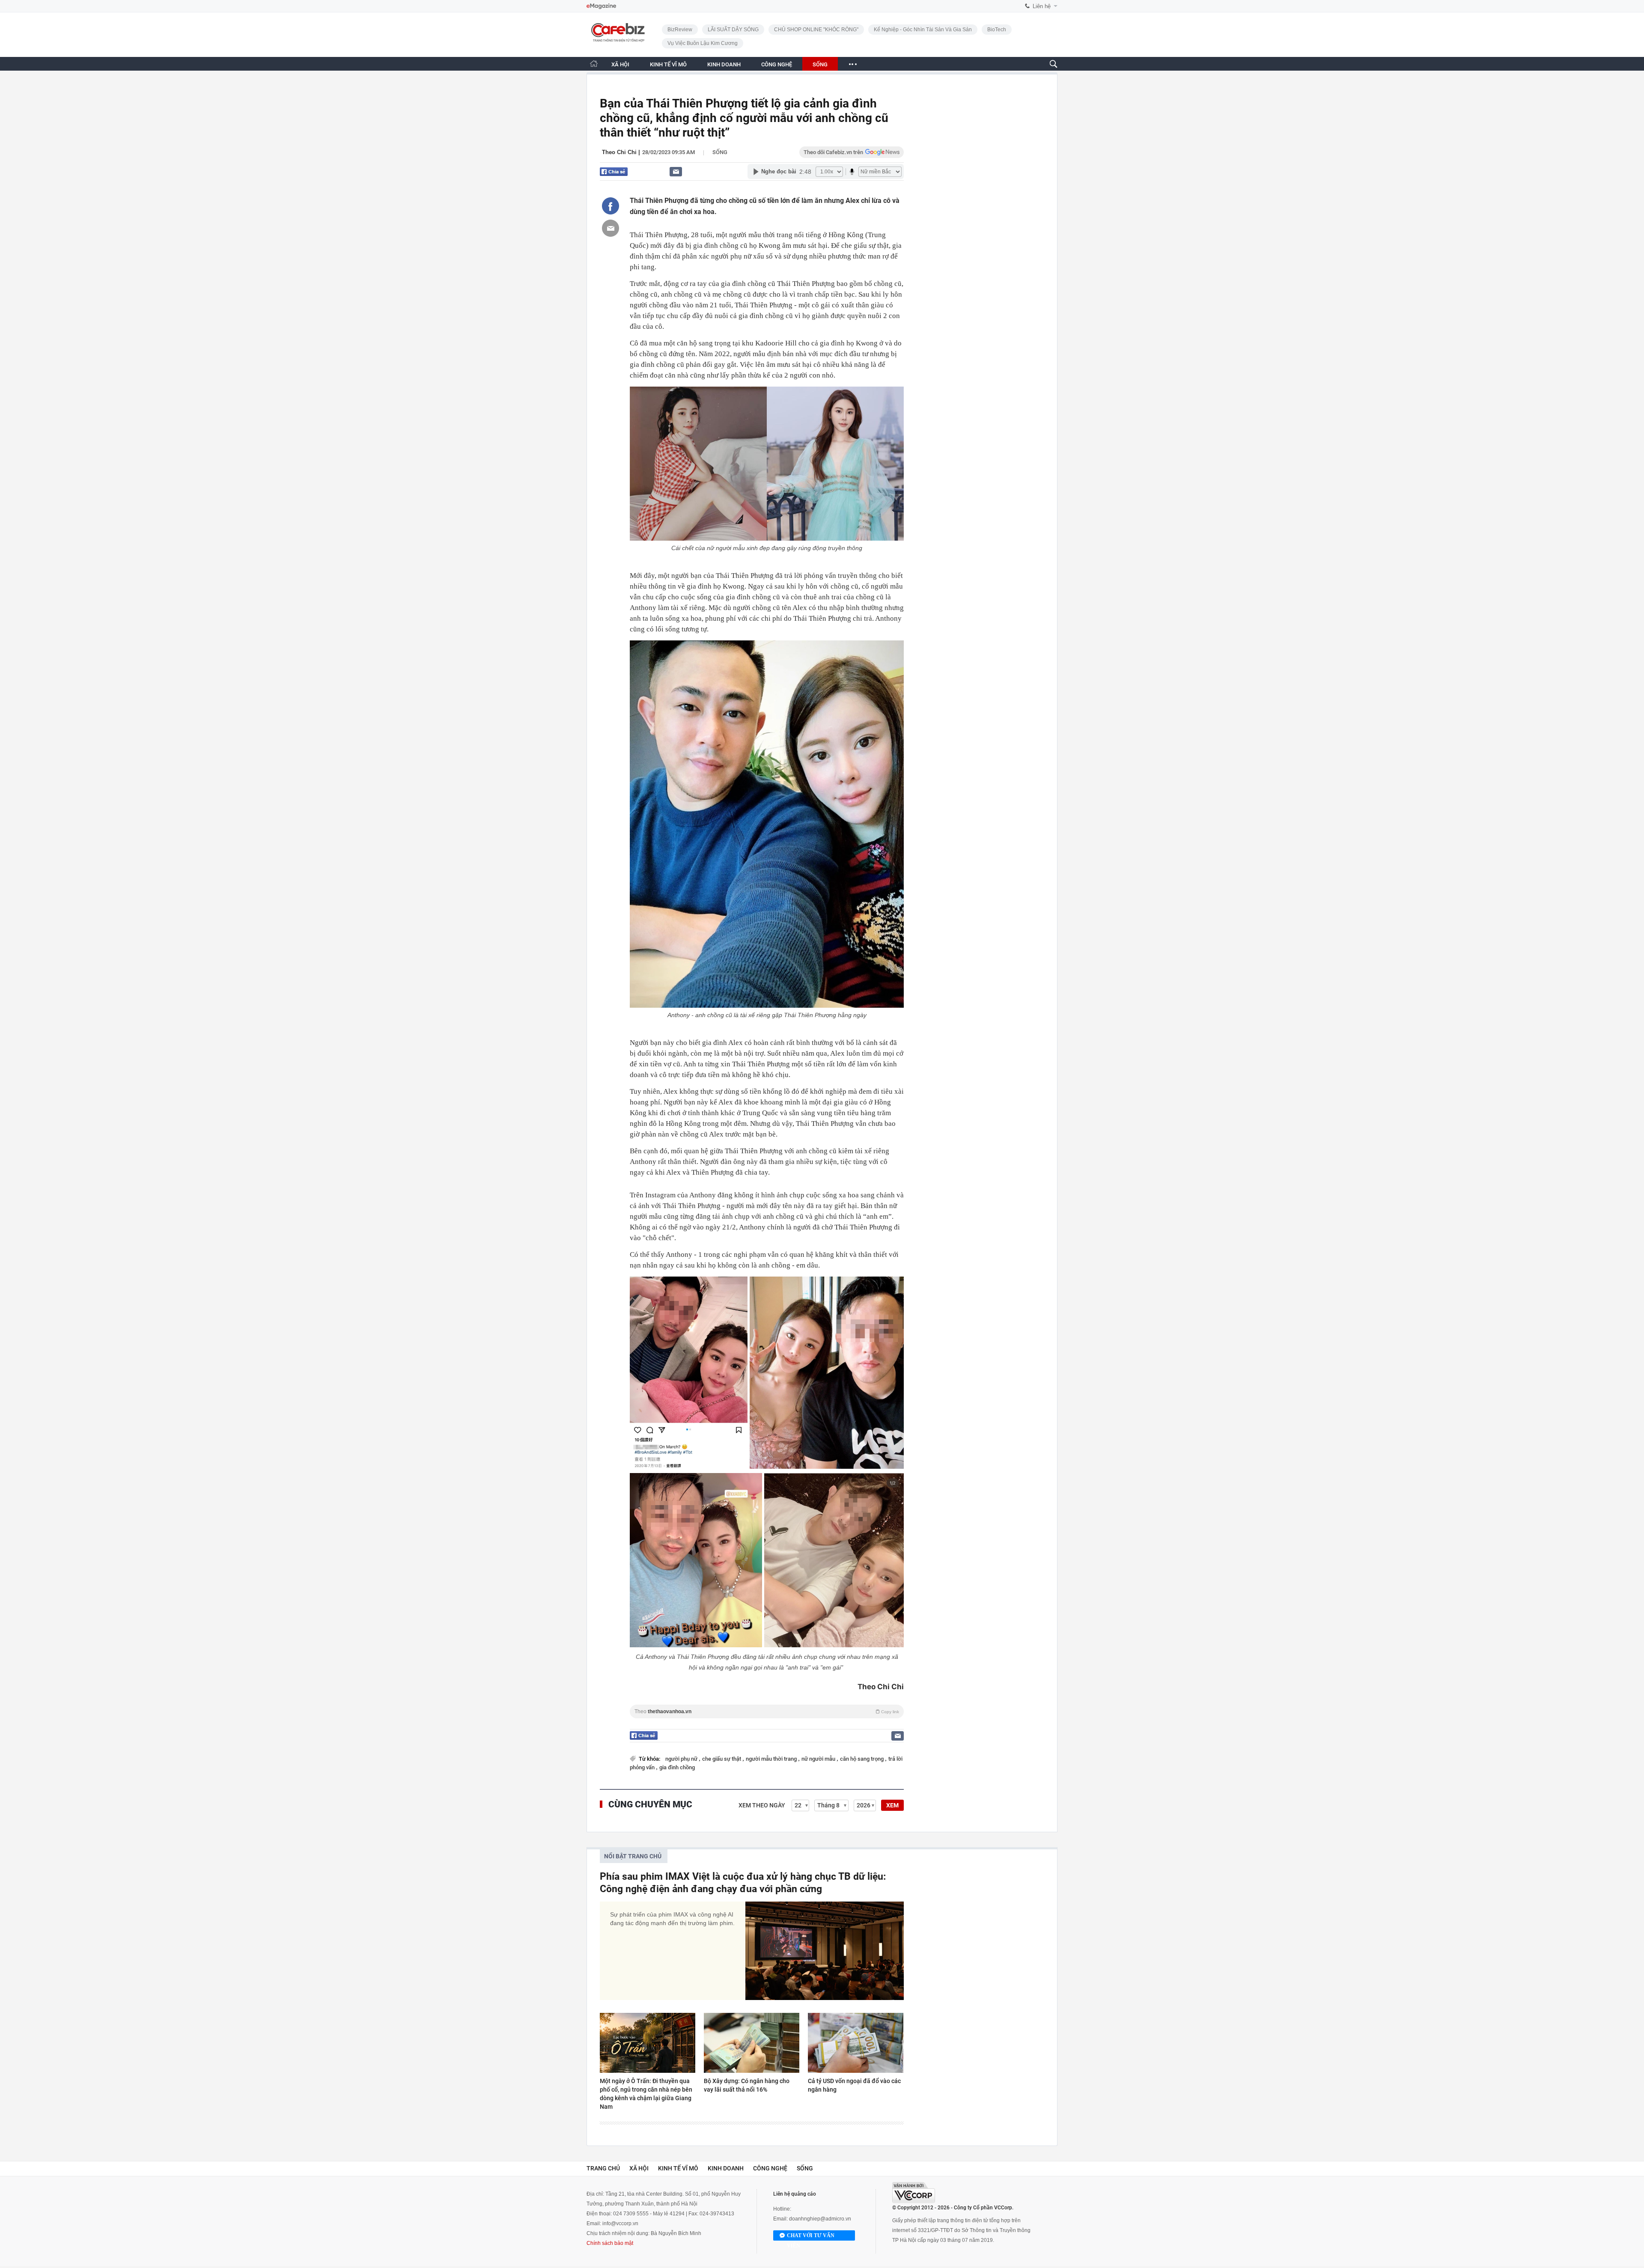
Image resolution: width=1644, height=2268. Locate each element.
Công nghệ (770, 2168)
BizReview (680, 30)
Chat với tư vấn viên (811, 2237)
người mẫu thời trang (772, 1759)
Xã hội (639, 2168)
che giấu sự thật (722, 1759)
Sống (720, 152)
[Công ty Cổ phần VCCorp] (914, 2192)
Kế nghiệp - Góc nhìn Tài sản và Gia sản (923, 30)
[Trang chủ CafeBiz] (594, 64)
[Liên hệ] (676, 171)
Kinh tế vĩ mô (678, 2168)
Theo (767, 1711)
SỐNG (820, 64)
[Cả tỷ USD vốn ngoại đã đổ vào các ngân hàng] (856, 2043)
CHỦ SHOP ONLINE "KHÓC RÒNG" (816, 30)
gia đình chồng (677, 1767)
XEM (892, 1805)
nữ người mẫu (819, 1759)
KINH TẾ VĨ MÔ (668, 64)
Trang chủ (603, 2168)
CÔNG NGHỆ (777, 64)
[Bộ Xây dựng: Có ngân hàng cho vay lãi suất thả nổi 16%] (752, 2043)
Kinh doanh (726, 2168)
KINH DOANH (724, 64)
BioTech (997, 30)
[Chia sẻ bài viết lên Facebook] (611, 206)
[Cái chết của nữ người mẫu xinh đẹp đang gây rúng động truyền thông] (767, 464)
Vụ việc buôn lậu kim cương (703, 43)
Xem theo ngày (762, 1805)
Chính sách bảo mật (610, 2243)
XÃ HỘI (620, 64)
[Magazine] (601, 6)
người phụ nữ (682, 1759)
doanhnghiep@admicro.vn (820, 2219)
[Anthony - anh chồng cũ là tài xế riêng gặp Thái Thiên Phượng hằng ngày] (767, 824)
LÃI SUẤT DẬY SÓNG (733, 30)
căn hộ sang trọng (862, 1759)
